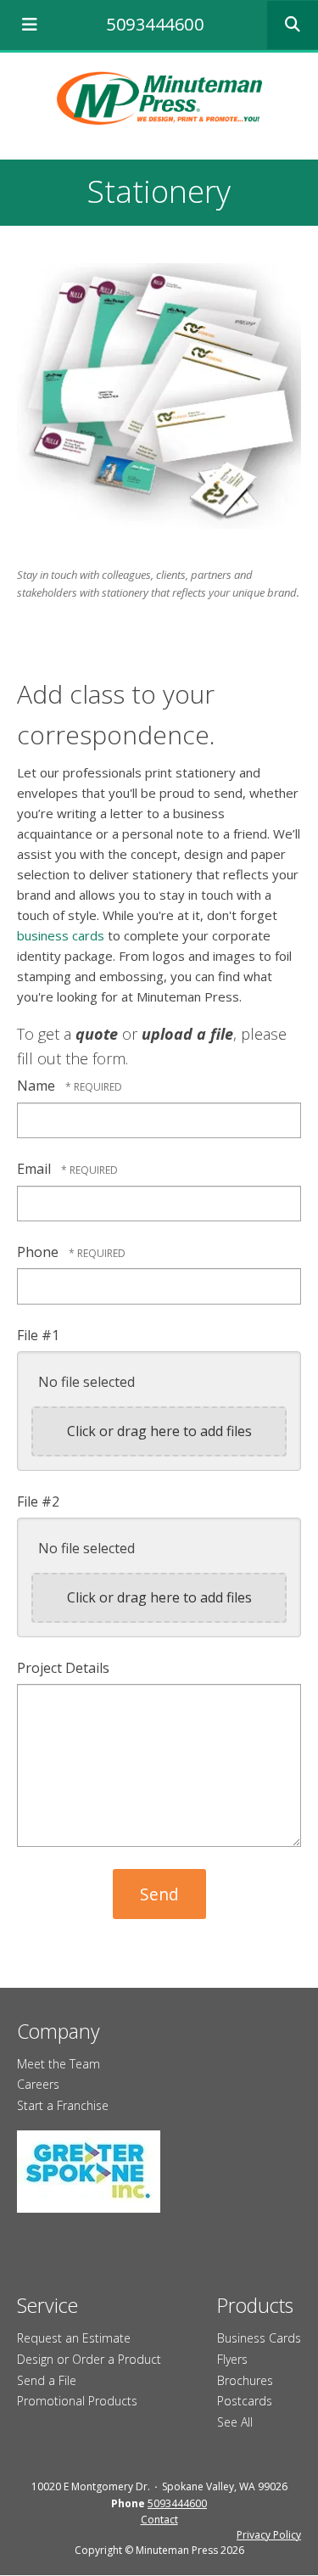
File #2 (38, 1501)
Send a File (47, 2380)
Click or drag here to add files (159, 1431)
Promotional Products (77, 2401)
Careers (38, 2084)
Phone (39, 1252)
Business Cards (259, 2338)
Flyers (232, 2359)
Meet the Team (59, 2064)
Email (36, 1169)
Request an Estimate (74, 2338)
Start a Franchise (63, 2105)
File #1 (38, 1335)
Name (38, 1086)
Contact (159, 2520)
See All (235, 2422)
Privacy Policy (269, 2535)
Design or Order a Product (89, 2359)
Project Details (63, 1668)
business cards (61, 935)
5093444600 (155, 24)
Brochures (245, 2380)
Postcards (245, 2401)
